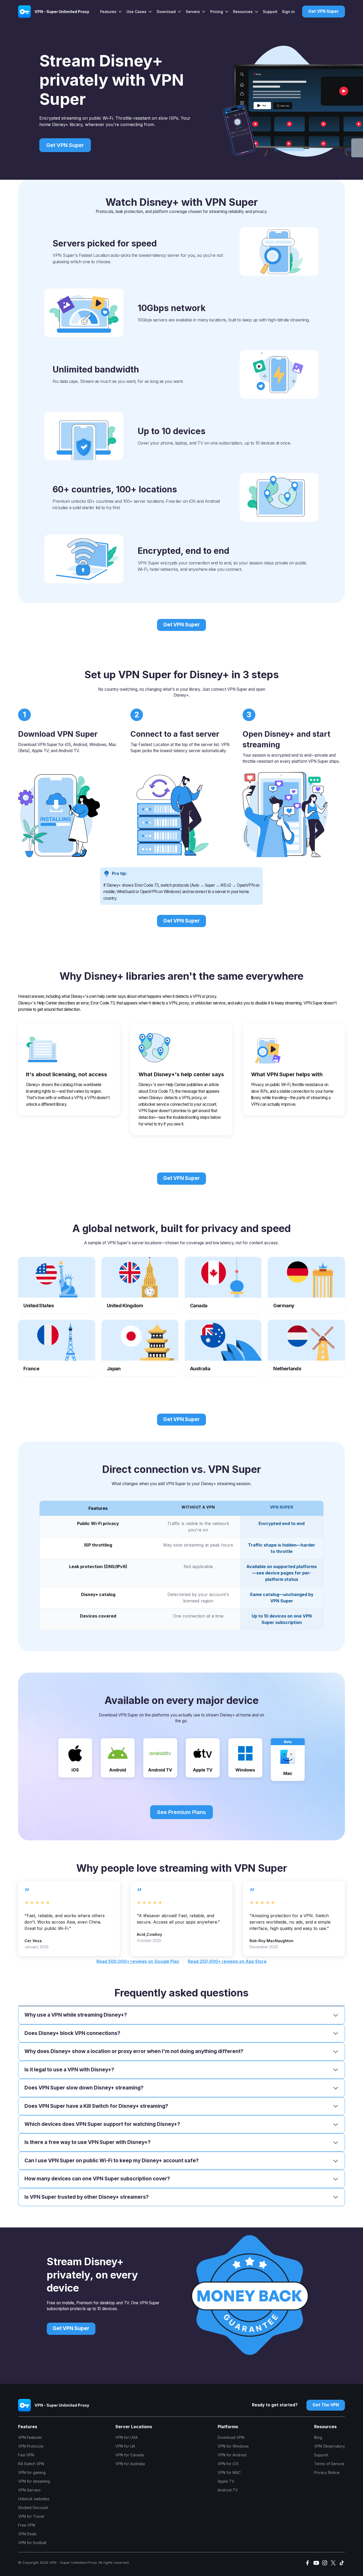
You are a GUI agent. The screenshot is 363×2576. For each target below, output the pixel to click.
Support (270, 12)
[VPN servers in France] (56, 1348)
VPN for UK (125, 2446)
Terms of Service (329, 2464)
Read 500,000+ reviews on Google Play (138, 1961)
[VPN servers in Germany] (306, 1285)
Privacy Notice (327, 2472)
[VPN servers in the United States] (56, 1285)
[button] (111, 12)
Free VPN (27, 2525)
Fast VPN (26, 2455)
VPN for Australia (130, 2464)
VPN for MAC (229, 2472)
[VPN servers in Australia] (223, 1348)
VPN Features (30, 2437)
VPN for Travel (31, 2516)
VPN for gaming (32, 2472)
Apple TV (226, 2481)
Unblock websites (34, 2499)
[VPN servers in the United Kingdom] (140, 1285)
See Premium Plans (181, 1812)
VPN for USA (126, 2437)
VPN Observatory (330, 2446)
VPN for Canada (130, 2455)
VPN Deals (27, 2534)
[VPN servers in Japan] (140, 1348)
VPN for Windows (233, 2446)
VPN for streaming (34, 2481)
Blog (318, 2437)
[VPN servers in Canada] (223, 1285)
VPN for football (32, 2543)
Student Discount (33, 2508)
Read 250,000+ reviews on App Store (227, 1961)
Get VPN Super (181, 625)
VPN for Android (232, 2455)
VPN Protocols (31, 2446)
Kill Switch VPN (31, 2464)
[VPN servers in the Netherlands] (306, 1348)
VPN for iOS (228, 2464)
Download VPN (231, 2437)
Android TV (228, 2490)
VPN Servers (29, 2490)
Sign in (288, 12)
